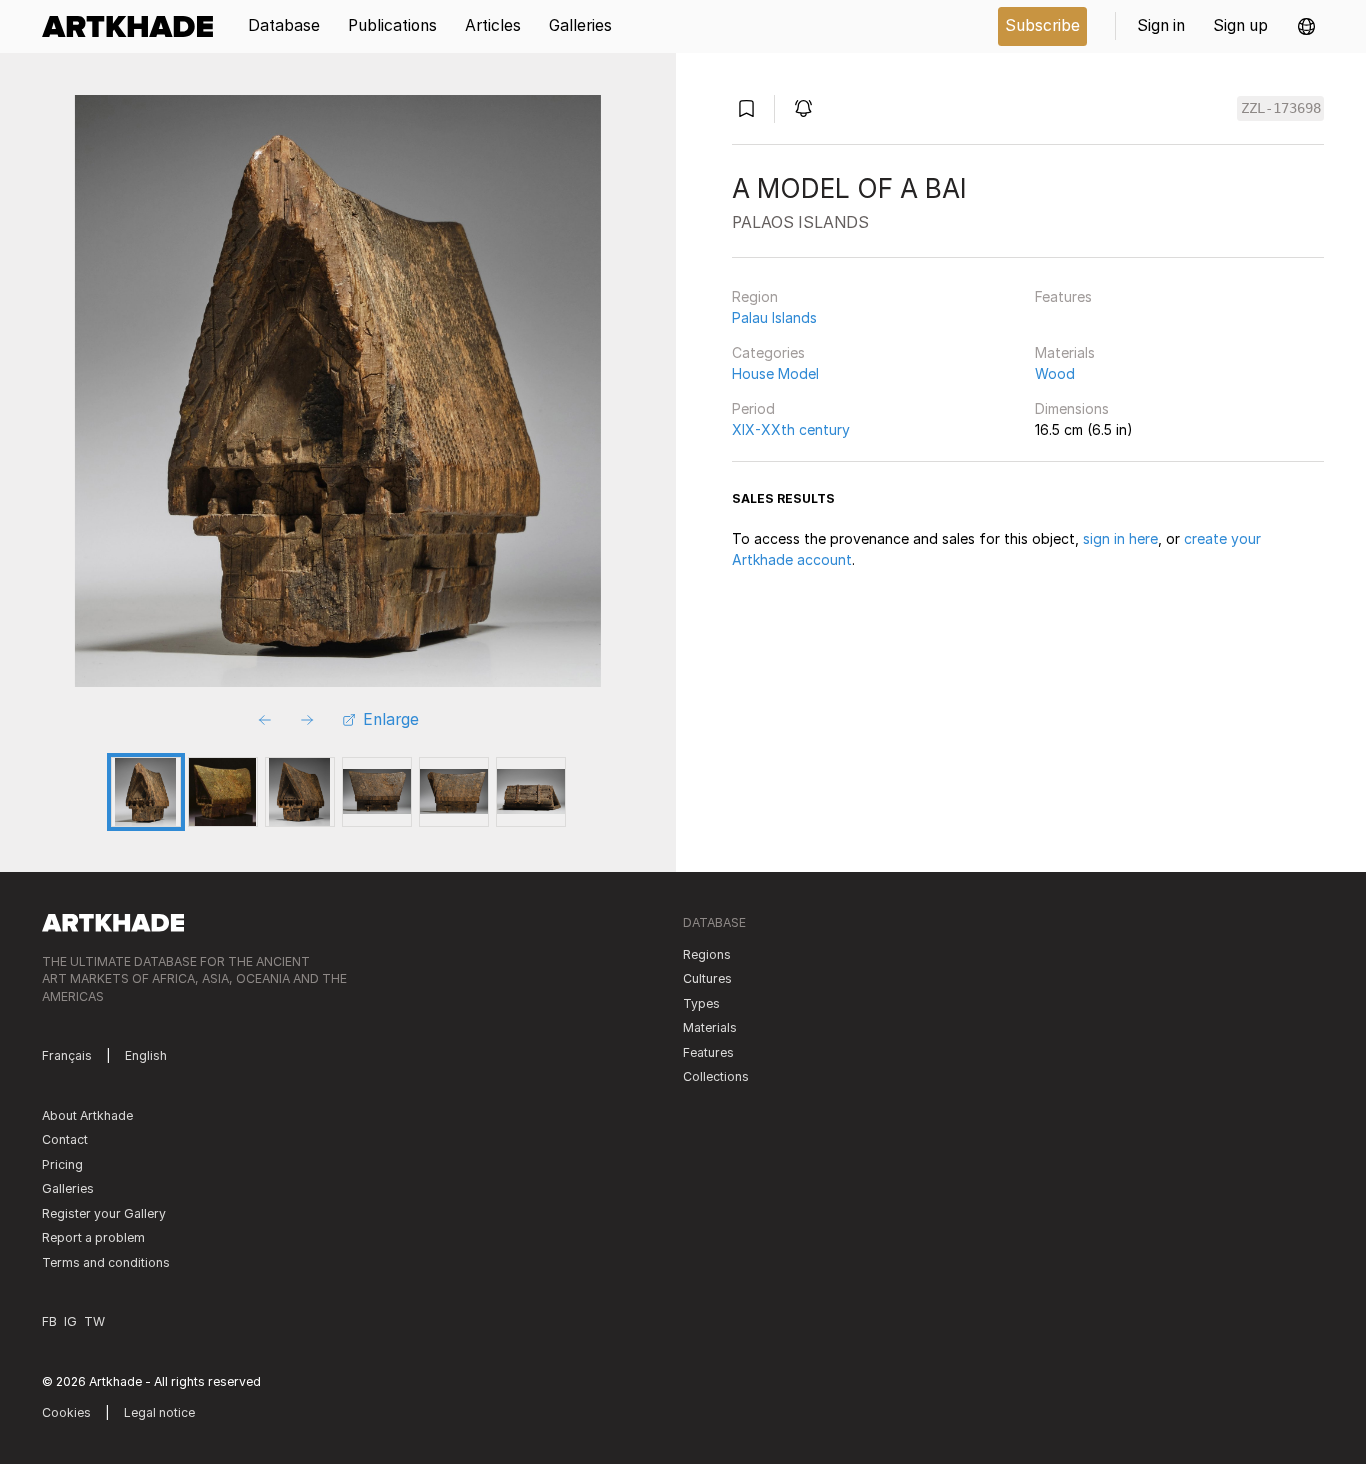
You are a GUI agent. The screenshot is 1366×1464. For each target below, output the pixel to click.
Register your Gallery (104, 1213)
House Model (775, 373)
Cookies (66, 1412)
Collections (716, 1076)
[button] (1306, 26)
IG (70, 1321)
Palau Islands (774, 317)
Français (67, 1055)
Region (755, 296)
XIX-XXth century (791, 429)
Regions (707, 954)
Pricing (62, 1164)
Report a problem (93, 1237)
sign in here (1120, 538)
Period (753, 408)
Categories (768, 352)
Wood (1055, 373)
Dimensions (1072, 408)
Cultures (707, 978)
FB (49, 1321)
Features (1063, 296)
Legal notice (159, 1412)
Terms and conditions (106, 1262)
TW (94, 1321)
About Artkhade (87, 1115)
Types (701, 1003)
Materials (1065, 352)
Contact (65, 1139)
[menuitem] (134, 26)
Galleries (68, 1188)
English (146, 1055)
